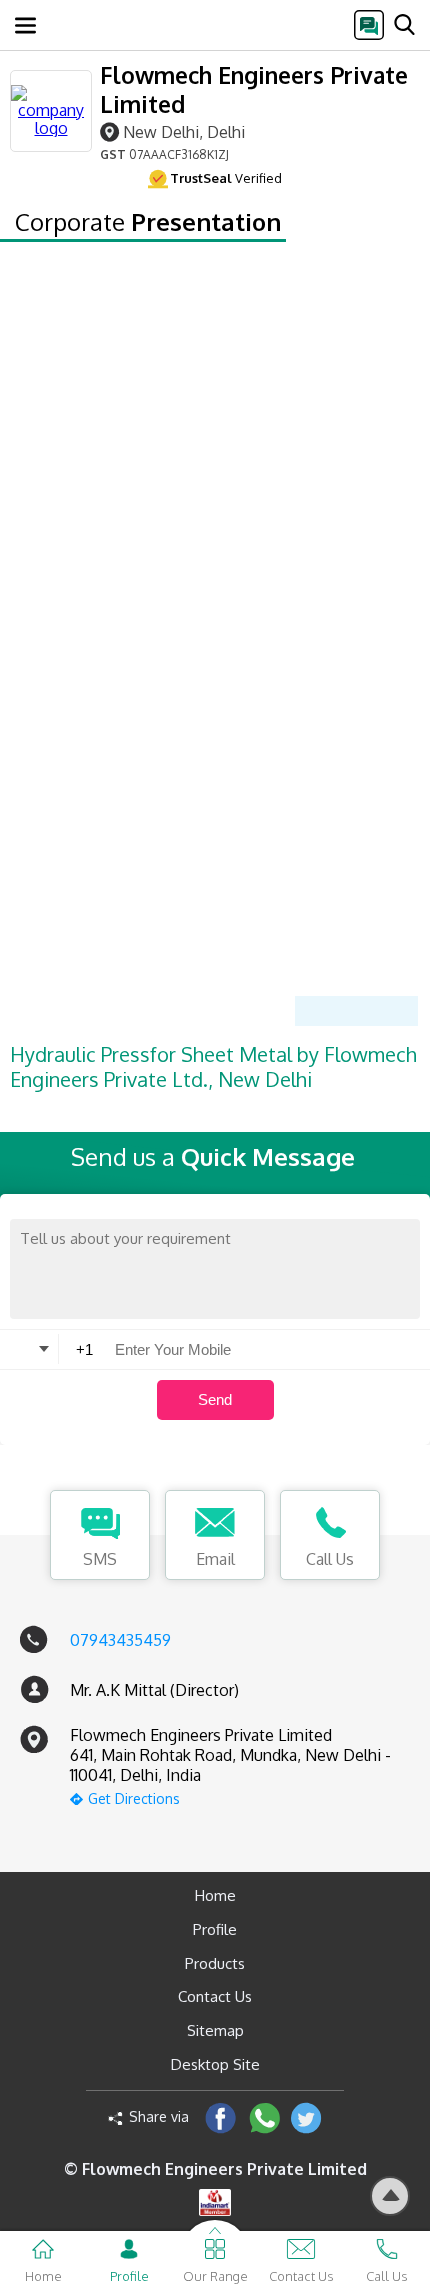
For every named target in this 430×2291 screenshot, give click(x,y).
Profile (215, 1929)
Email (215, 1559)
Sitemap (215, 2030)
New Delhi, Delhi (184, 131)
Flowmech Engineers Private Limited (254, 89)
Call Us (330, 1559)
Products (215, 1963)
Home (215, 1895)
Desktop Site (215, 2064)
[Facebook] (220, 2117)
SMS (100, 1559)
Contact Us (215, 1996)
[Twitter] (306, 2117)
